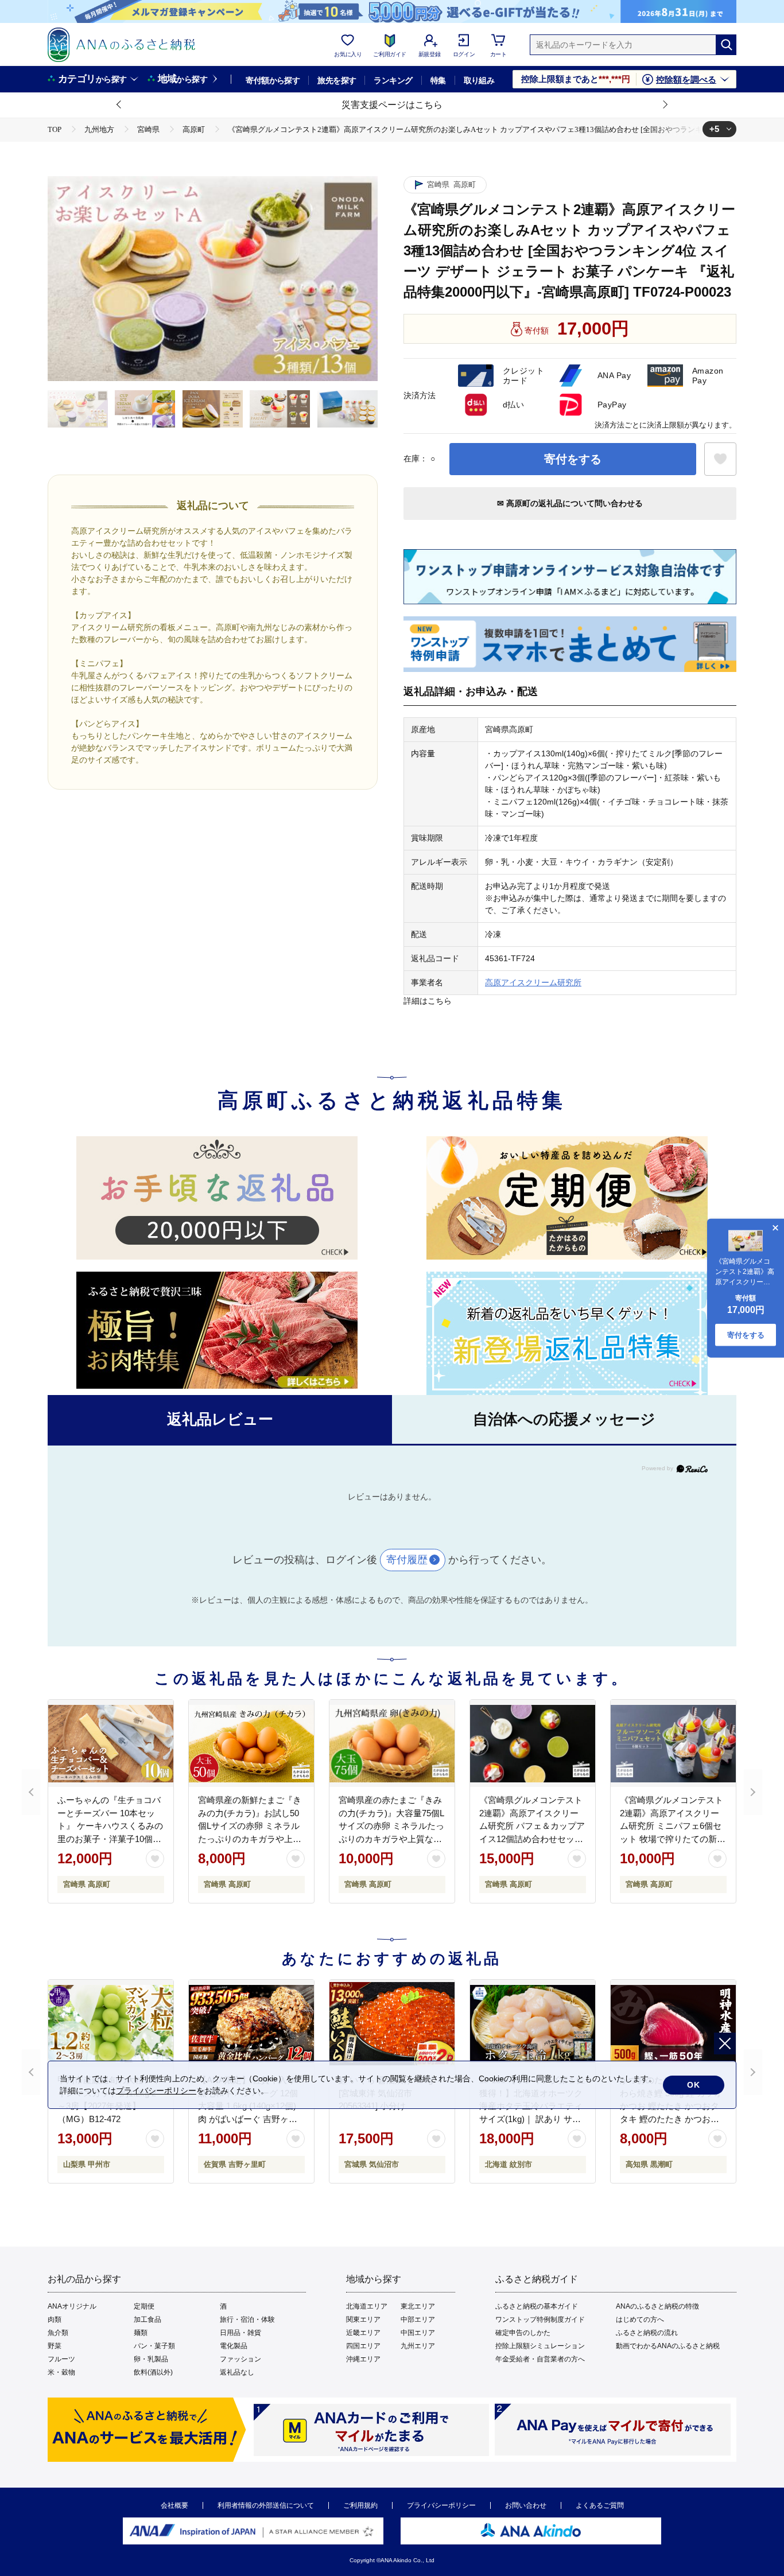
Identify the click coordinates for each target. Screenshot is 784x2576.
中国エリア (418, 2333)
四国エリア (363, 2346)
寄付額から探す (273, 80)
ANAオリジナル (72, 2306)
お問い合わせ (526, 2505)
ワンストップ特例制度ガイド (540, 2319)
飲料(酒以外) (153, 2372)
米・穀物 (61, 2372)
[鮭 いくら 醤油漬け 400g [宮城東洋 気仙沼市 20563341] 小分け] (392, 2023)
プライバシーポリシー (441, 2505)
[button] (119, 105)
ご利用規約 (360, 2505)
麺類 (141, 2333)
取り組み (479, 80)
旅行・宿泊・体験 (247, 2319)
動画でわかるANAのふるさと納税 (668, 2346)
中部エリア (418, 2319)
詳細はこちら (428, 1001)
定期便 (144, 2306)
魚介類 (58, 2333)
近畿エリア (363, 2333)
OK (694, 2085)
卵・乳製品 (151, 2359)
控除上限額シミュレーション (540, 2346)
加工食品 (148, 2319)
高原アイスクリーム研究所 (533, 982)
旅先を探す (337, 80)
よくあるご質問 (600, 2505)
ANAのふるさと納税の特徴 (657, 2306)
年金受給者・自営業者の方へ (540, 2359)
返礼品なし (237, 2372)
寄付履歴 (407, 1560)
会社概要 (174, 2505)
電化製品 (234, 2346)
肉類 (55, 2319)
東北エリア (418, 2306)
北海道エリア (367, 2306)
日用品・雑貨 (240, 2333)
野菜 (55, 2346)
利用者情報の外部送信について (266, 2505)
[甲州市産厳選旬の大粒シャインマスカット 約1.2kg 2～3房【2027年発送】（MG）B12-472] (111, 2023)
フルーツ (61, 2359)
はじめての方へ (640, 2319)
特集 (438, 80)
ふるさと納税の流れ (647, 2333)
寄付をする (573, 459)
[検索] (726, 45)
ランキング (393, 80)
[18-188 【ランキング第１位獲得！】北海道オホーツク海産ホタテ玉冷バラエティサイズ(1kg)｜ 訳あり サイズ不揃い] (533, 2023)
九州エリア (418, 2346)
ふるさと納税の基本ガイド (537, 2306)
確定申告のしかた (523, 2333)
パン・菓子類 (154, 2346)
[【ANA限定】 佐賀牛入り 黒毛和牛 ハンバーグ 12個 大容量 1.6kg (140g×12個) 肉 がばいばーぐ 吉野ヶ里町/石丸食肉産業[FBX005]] (251, 2023)
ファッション (240, 2359)
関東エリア (363, 2319)
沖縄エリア (363, 2359)
